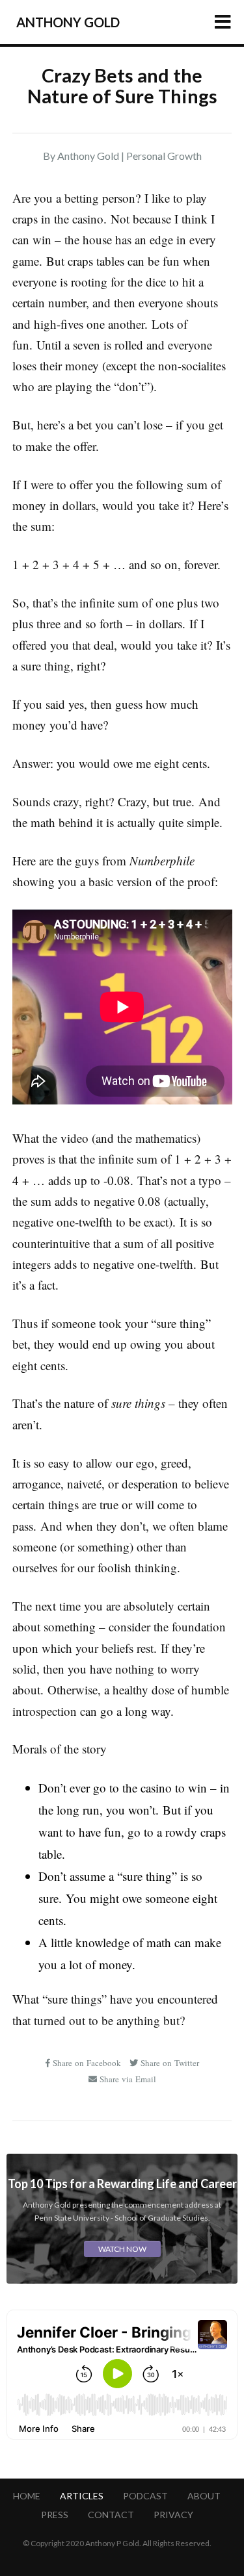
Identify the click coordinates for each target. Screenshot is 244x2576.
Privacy (173, 2515)
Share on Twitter (169, 2063)
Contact (111, 2515)
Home (27, 2496)
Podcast (145, 2496)
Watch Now (122, 2249)
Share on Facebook (87, 2063)
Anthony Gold (68, 22)
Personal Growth (164, 156)
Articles (82, 2496)
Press (55, 2515)
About (204, 2496)
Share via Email (127, 2079)
